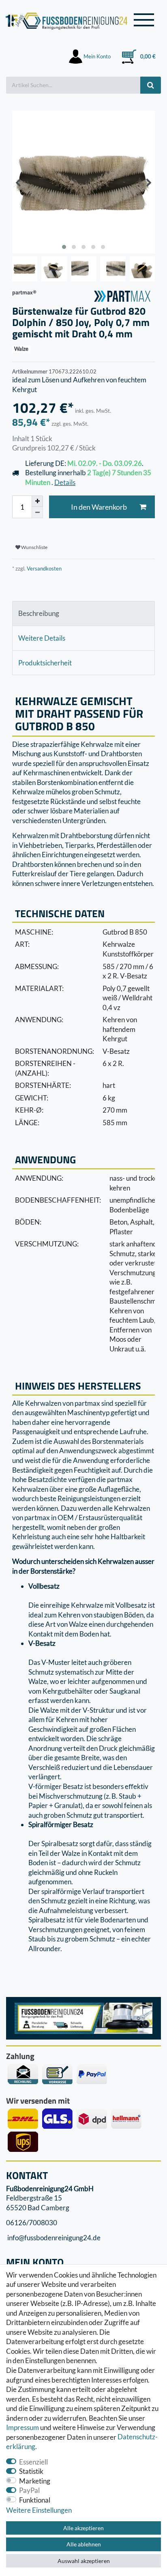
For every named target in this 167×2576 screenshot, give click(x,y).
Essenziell (33, 2462)
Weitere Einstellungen (39, 2510)
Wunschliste (34, 547)
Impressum (22, 2427)
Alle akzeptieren (83, 2528)
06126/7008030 (32, 2223)
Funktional (35, 2500)
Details (65, 482)
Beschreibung (39, 613)
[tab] (83, 613)
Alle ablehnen (84, 2544)
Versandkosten (44, 568)
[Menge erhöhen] (37, 501)
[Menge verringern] (37, 513)
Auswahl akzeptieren (84, 2561)
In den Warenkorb (99, 507)
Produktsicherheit (45, 663)
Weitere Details (42, 638)
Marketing (35, 2481)
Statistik (31, 2471)
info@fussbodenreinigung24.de (53, 2238)
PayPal (29, 2490)
